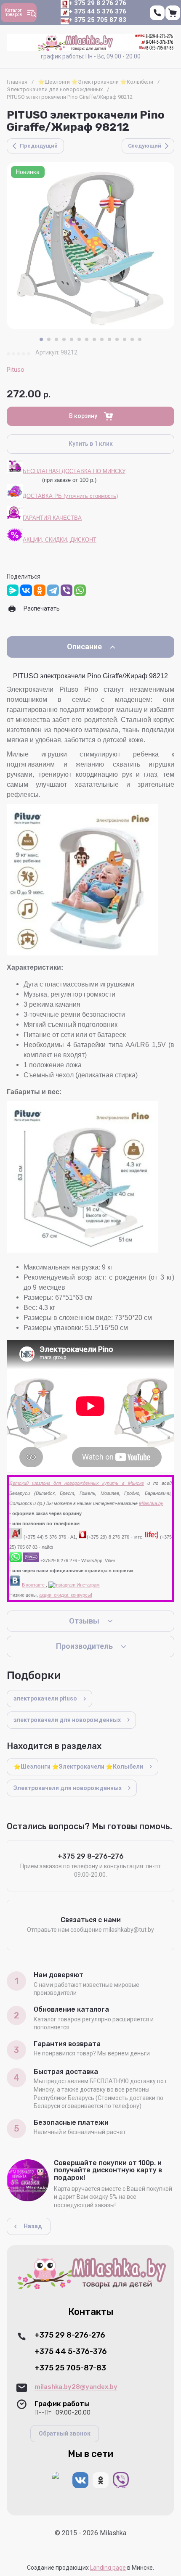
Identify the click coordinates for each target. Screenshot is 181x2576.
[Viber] (67, 590)
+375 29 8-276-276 (70, 2335)
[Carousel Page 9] (102, 339)
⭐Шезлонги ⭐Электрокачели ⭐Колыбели (96, 82)
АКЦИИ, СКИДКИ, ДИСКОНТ (60, 540)
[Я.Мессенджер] (13, 590)
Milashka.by (151, 1503)
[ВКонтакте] (26, 590)
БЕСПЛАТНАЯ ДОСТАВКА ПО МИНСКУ (74, 471)
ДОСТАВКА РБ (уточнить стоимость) (70, 496)
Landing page (108, 2568)
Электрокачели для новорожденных (55, 89)
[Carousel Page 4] (64, 339)
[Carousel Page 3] (56, 339)
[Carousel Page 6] (79, 339)
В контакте (34, 1585)
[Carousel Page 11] (117, 339)
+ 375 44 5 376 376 (98, 11)
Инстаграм (88, 1585)
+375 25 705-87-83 (70, 2368)
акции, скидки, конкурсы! (66, 1595)
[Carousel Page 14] (140, 339)
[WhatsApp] (80, 590)
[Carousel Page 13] (132, 339)
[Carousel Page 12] (125, 339)
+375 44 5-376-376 (71, 2352)
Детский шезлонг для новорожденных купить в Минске (77, 1483)
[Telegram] (53, 590)
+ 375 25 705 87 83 (98, 20)
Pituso (16, 370)
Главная (17, 82)
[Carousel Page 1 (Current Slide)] (41, 339)
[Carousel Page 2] (49, 339)
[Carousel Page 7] (87, 339)
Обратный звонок (65, 2433)
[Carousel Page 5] (72, 339)
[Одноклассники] (40, 590)
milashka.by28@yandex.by (76, 2387)
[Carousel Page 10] (109, 339)
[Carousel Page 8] (94, 339)
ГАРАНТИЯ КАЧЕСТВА (52, 518)
